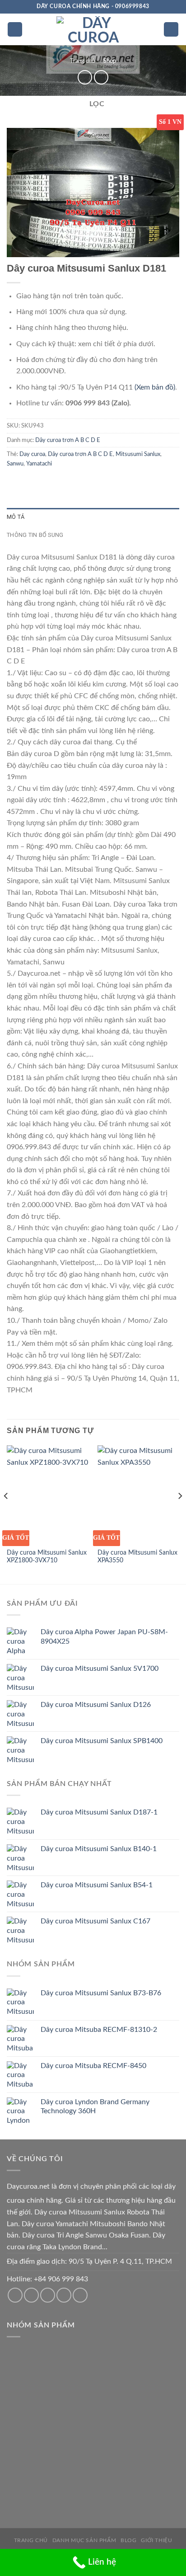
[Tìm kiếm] (171, 30)
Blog (128, 2540)
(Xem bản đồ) (155, 387)
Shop (110, 61)
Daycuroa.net (28, 2186)
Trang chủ (82, 61)
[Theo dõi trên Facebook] (15, 2295)
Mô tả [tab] (16, 517)
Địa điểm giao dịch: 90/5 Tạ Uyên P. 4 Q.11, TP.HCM (89, 2261)
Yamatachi (39, 464)
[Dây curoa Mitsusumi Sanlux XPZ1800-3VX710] (48, 1494)
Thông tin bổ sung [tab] (35, 535)
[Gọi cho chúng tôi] (48, 2295)
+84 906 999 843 (61, 2279)
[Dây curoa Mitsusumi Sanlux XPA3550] (138, 1494)
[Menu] (15, 30)
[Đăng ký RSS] (64, 2295)
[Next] (180, 1514)
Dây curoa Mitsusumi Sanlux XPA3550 (137, 1557)
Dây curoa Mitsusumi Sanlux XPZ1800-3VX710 (47, 1557)
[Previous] (6, 1514)
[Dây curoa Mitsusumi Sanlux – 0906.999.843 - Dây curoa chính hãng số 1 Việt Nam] (93, 29)
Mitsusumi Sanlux (138, 454)
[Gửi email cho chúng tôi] (31, 2295)
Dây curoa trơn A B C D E (68, 440)
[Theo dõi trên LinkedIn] (80, 2295)
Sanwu (15, 464)
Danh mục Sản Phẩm (84, 2540)
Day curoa (32, 454)
